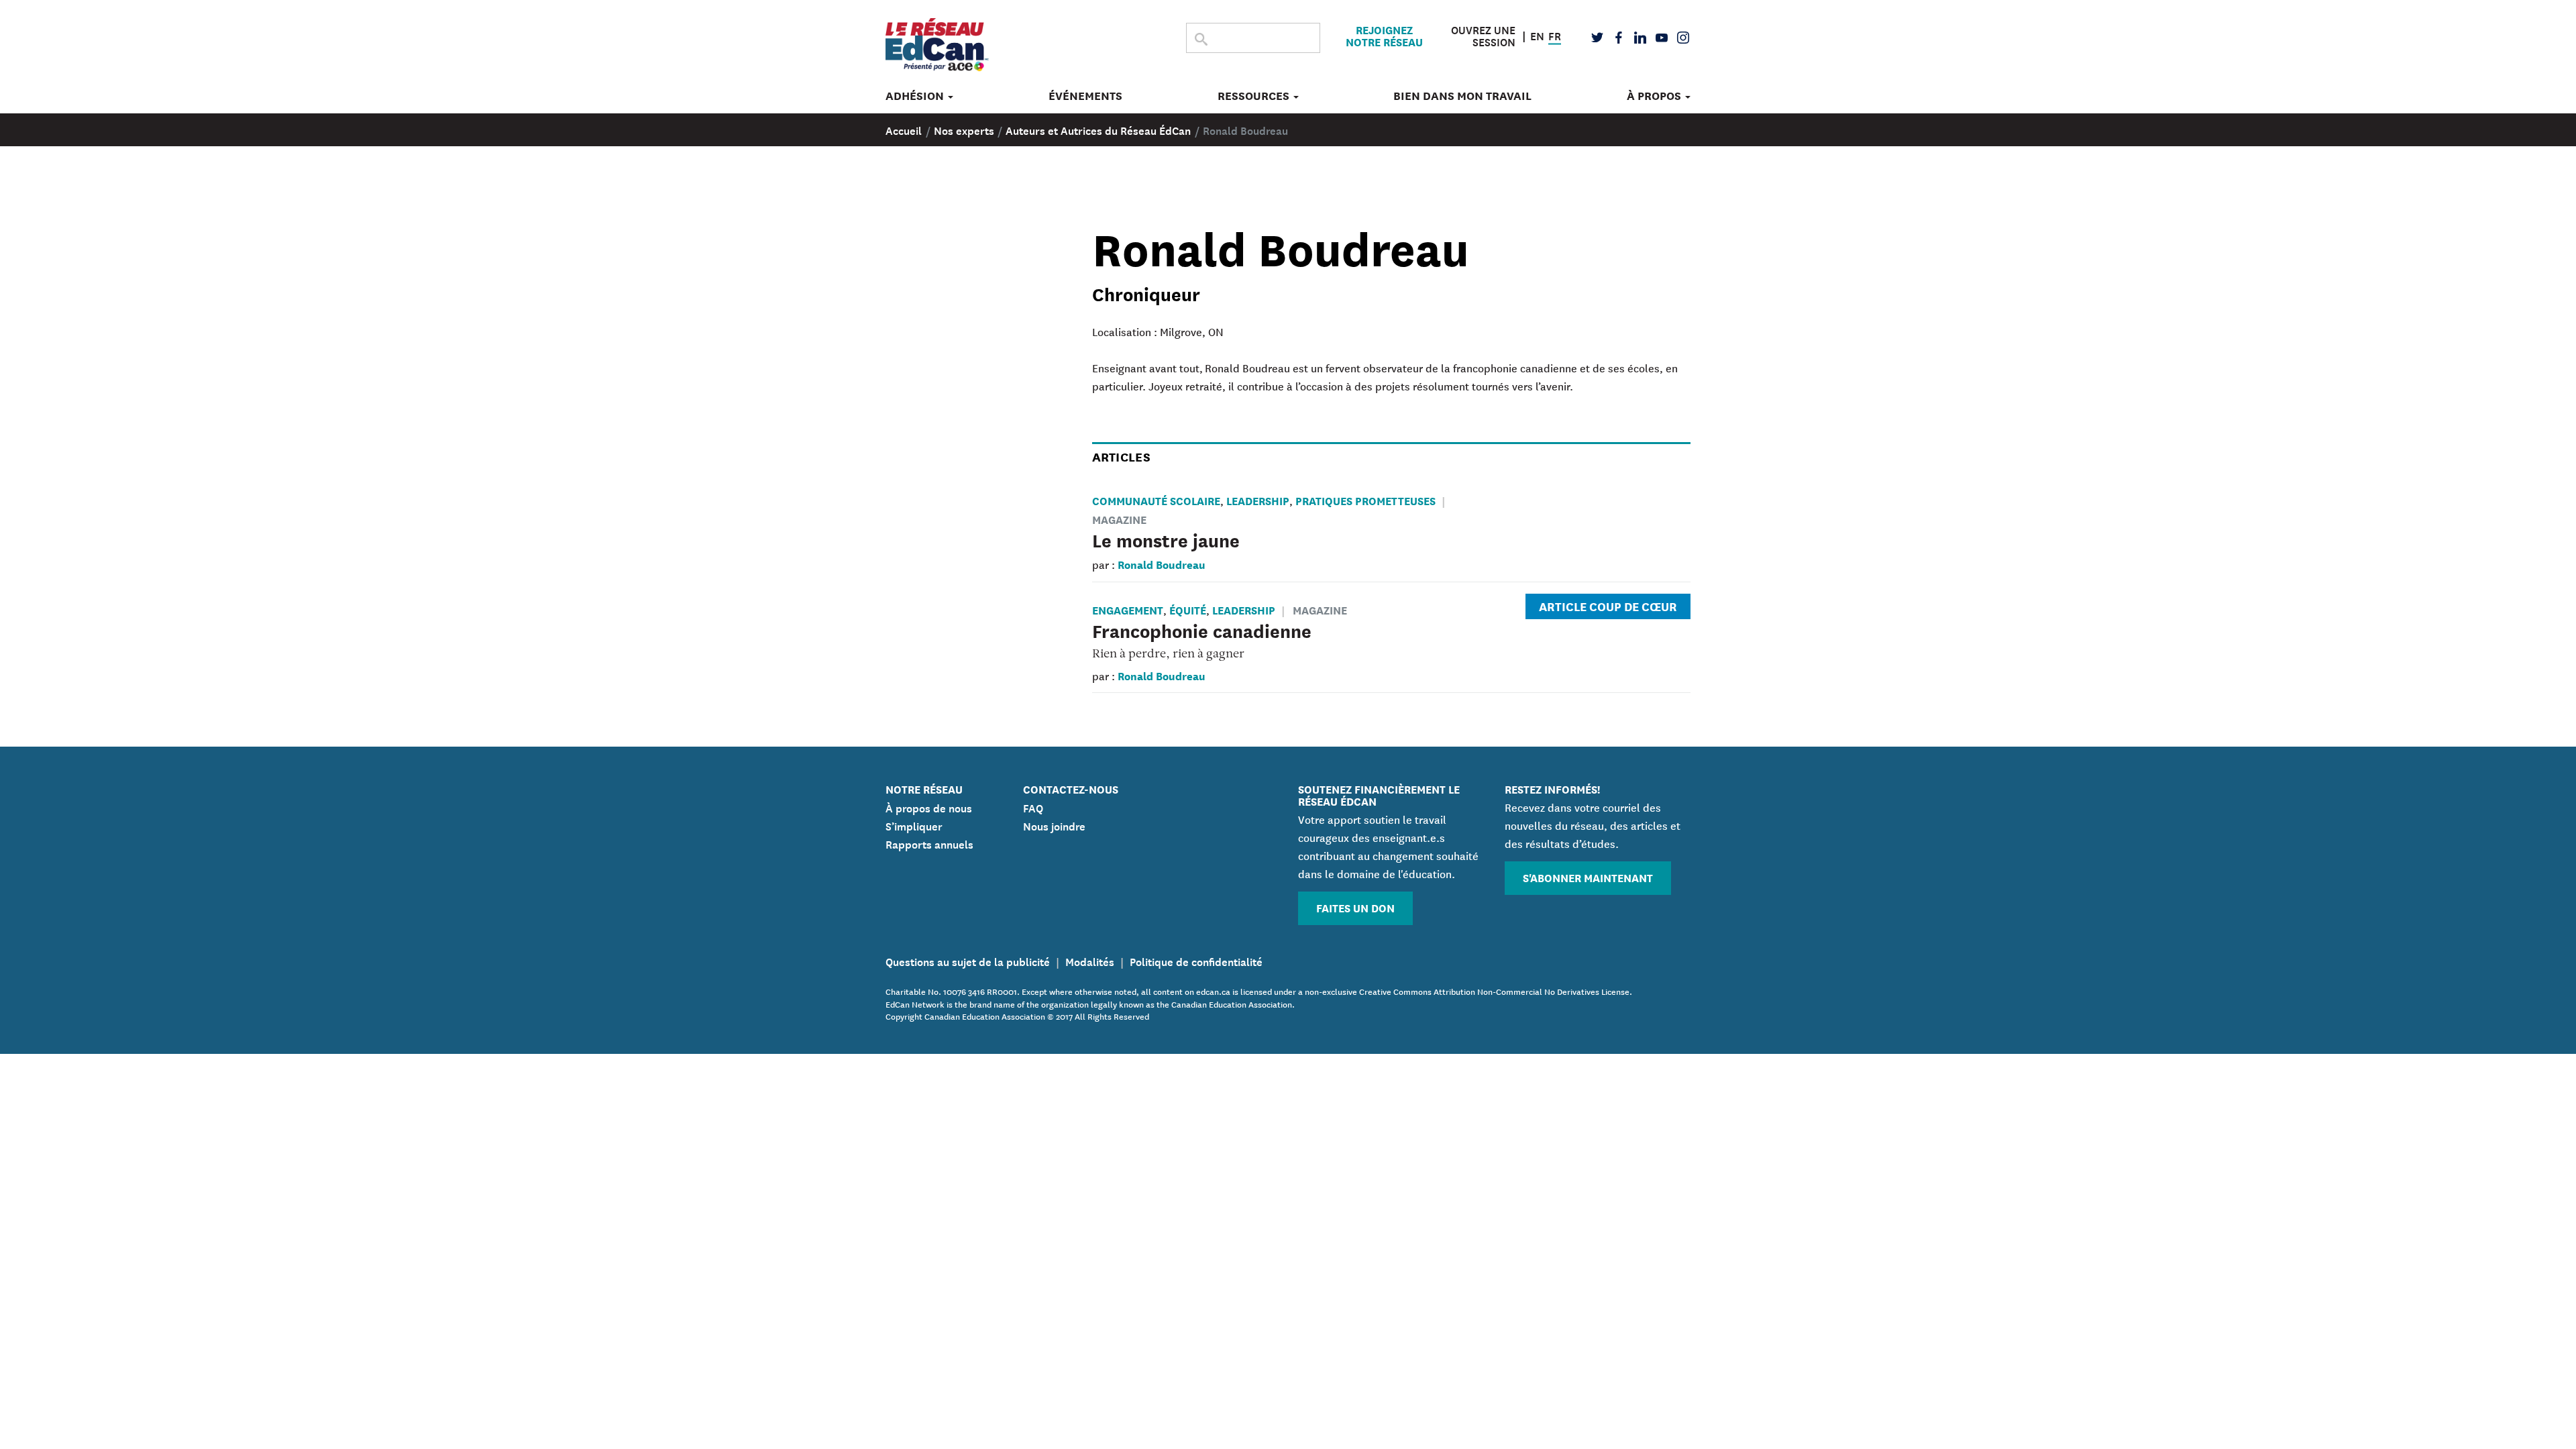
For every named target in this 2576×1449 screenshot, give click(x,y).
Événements (1085, 96)
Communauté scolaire (1156, 500)
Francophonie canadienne (1202, 630)
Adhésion (916, 96)
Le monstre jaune (1166, 539)
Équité (1188, 609)
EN (1537, 34)
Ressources (1255, 96)
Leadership (1258, 500)
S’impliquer (914, 825)
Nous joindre (1054, 825)
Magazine (1320, 609)
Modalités (1090, 961)
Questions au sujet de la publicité (968, 961)
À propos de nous (929, 807)
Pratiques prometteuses (1365, 500)
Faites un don (1355, 907)
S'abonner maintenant (1588, 877)
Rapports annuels (929, 843)
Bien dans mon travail (1462, 96)
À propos (1655, 96)
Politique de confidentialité (1196, 961)
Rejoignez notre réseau (1384, 36)
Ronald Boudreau (1162, 564)
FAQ (1033, 807)
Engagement (1128, 609)
